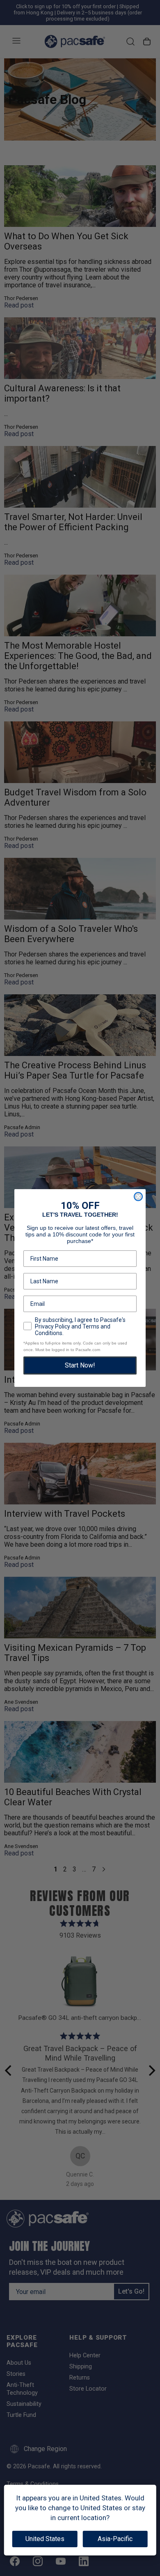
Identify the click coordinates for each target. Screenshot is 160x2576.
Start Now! (80, 1365)
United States (45, 2539)
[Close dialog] (138, 1197)
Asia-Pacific (115, 2539)
